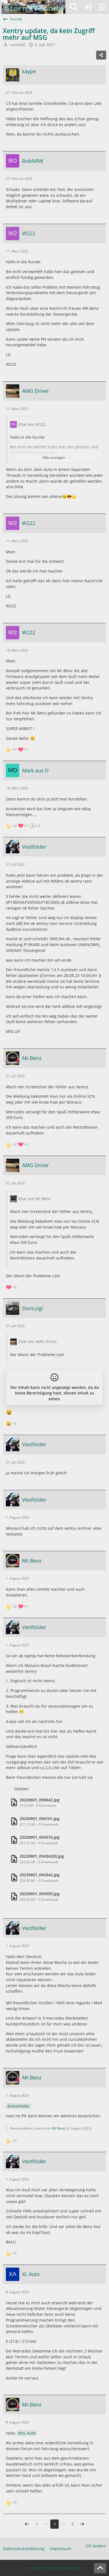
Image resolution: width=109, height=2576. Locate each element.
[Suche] (74, 7)
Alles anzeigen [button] (54, 457)
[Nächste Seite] (82, 2524)
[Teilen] (101, 55)
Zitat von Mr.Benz (35, 1199)
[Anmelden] (88, 7)
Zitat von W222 (32, 424)
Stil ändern (96, 2546)
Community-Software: (55, 2568)
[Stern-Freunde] (34, 7)
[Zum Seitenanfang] (100, 2568)
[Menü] (102, 7)
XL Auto (29, 2433)
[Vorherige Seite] (27, 2524)
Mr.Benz (59, 2128)
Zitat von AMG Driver (38, 1341)
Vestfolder (20, 2106)
